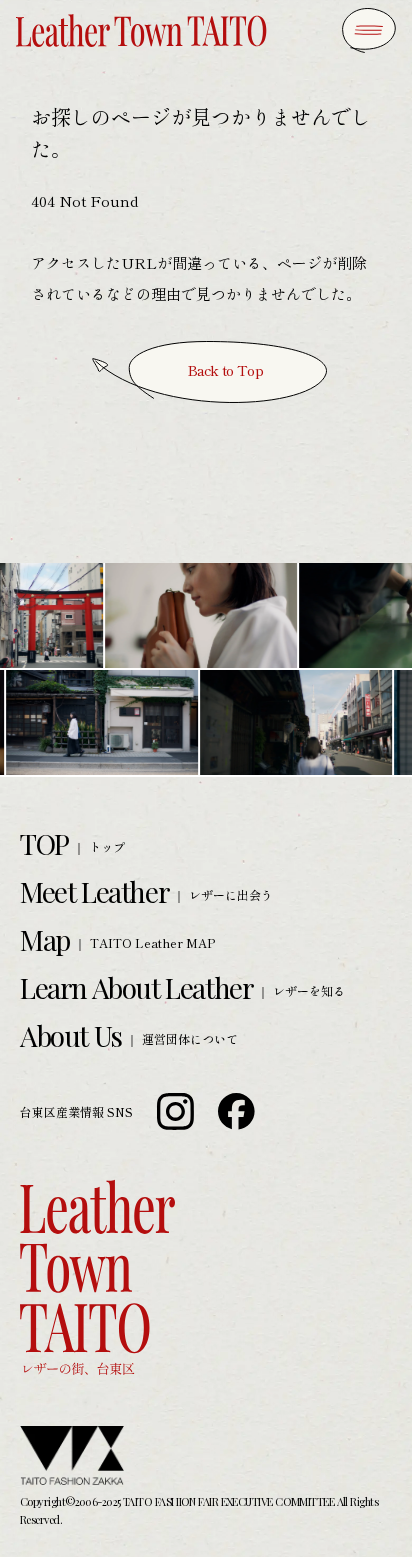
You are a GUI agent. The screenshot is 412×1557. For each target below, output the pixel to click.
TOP (44, 843)
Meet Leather (94, 891)
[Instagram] (175, 1111)
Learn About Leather (136, 987)
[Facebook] (236, 1111)
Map (45, 939)
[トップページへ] (141, 30)
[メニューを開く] (369, 30)
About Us (71, 1035)
